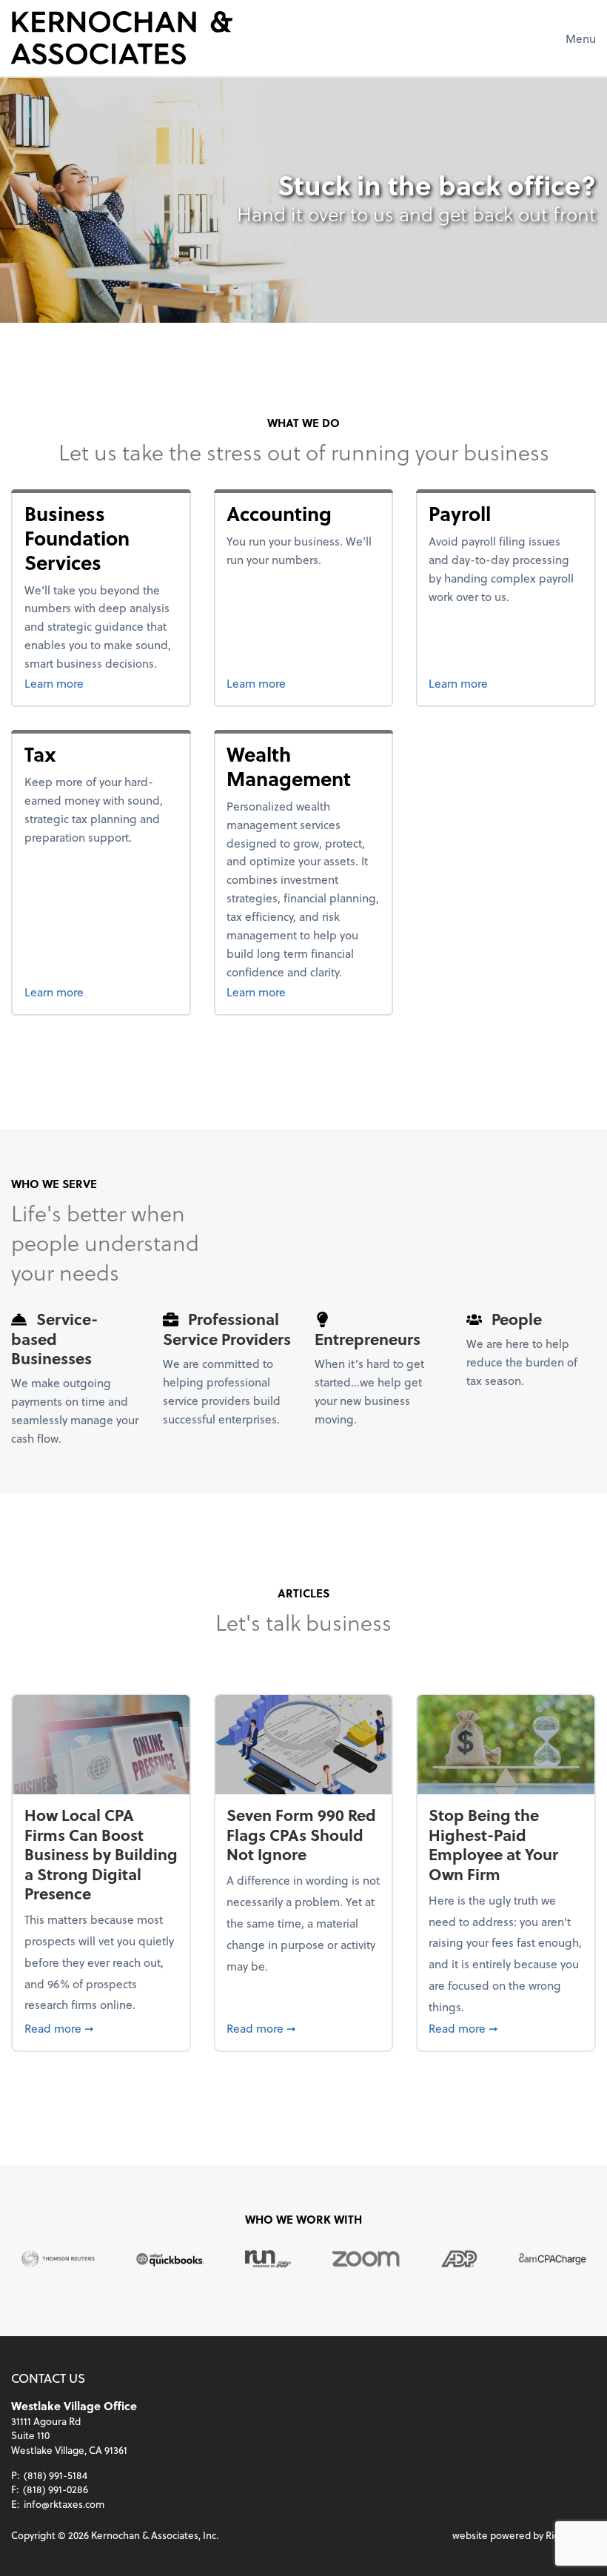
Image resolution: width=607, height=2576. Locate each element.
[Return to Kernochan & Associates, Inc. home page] (122, 38)
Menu (581, 38)
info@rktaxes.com (64, 2504)
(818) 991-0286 (56, 2489)
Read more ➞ (101, 2027)
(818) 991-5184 (56, 2475)
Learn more (101, 682)
